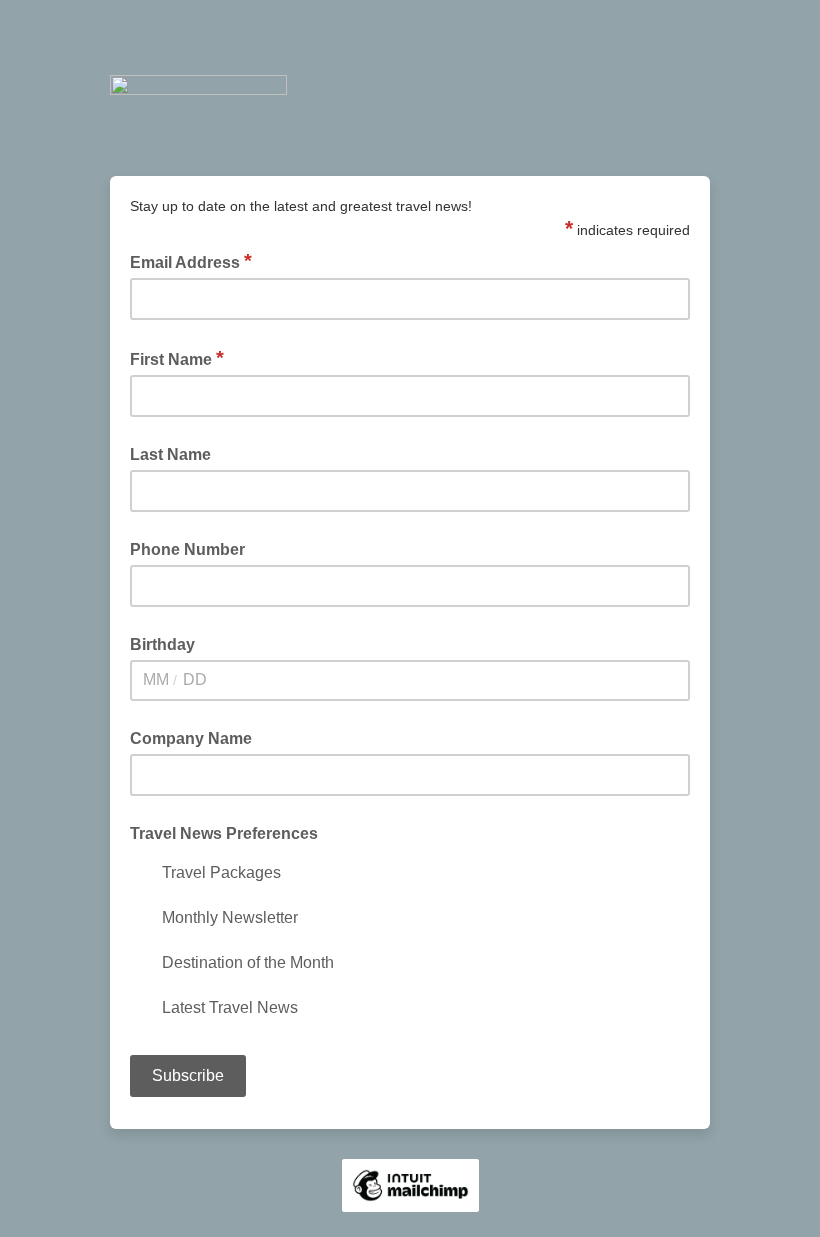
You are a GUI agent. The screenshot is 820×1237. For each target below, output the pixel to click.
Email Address (191, 261)
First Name (177, 358)
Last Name (170, 454)
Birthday (162, 644)
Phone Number (187, 549)
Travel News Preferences (224, 833)
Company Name (191, 738)
